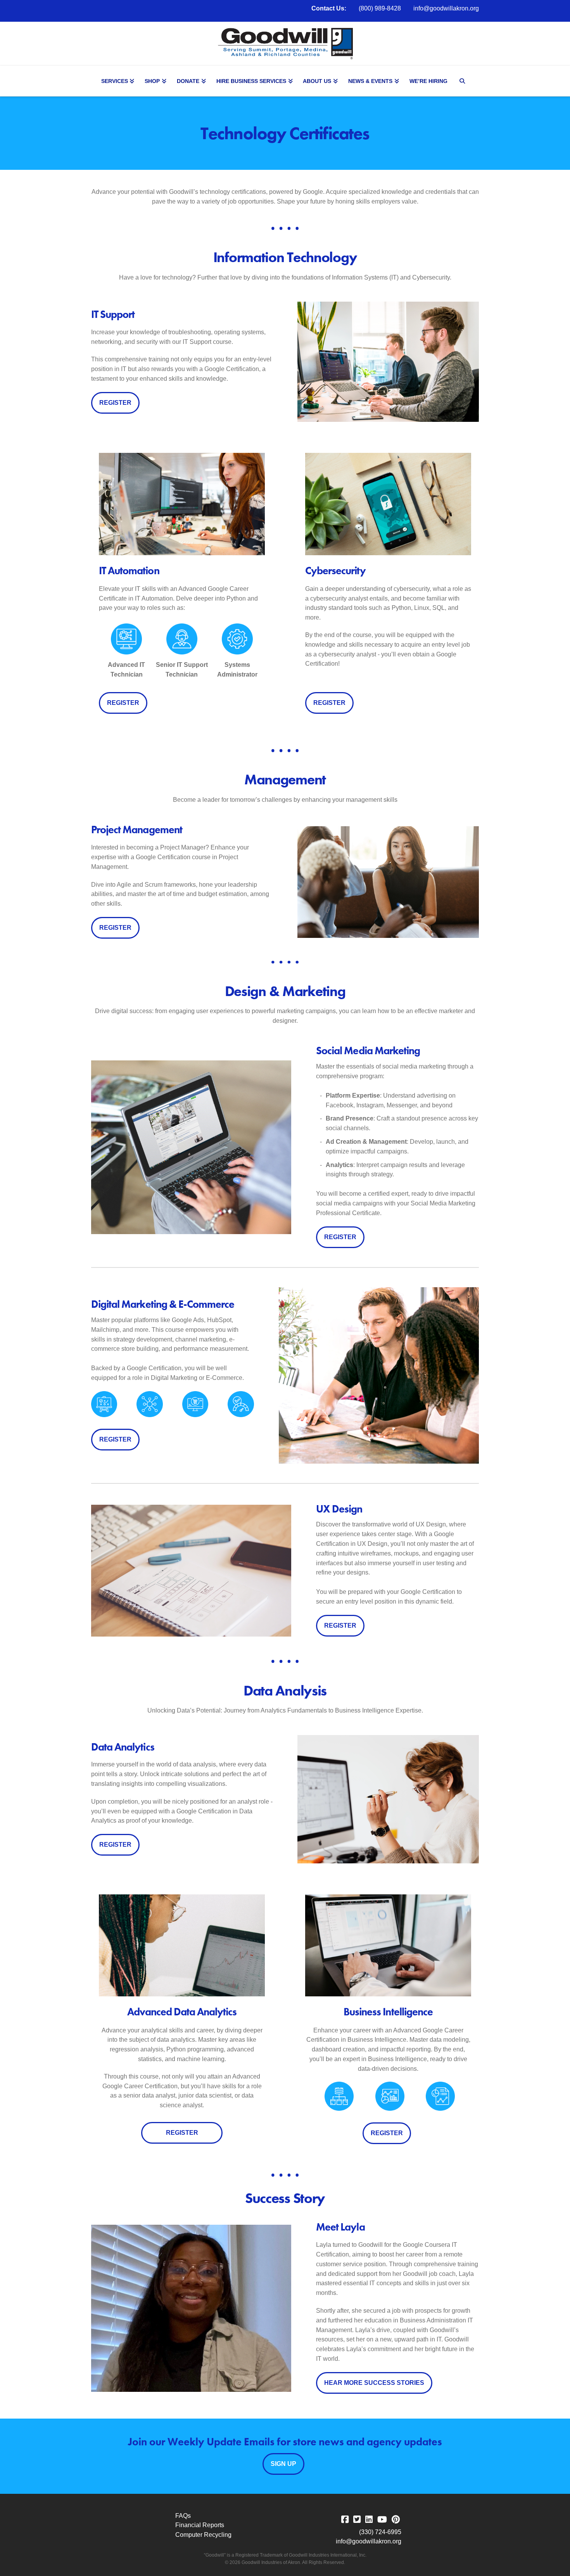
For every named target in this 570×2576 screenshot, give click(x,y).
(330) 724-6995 (380, 2532)
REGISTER (115, 403)
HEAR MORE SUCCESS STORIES (374, 2383)
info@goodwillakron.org (446, 8)
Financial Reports (200, 2525)
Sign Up (283, 2464)
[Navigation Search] (463, 81)
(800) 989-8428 (380, 8)
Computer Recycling (203, 2535)
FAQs (183, 2516)
